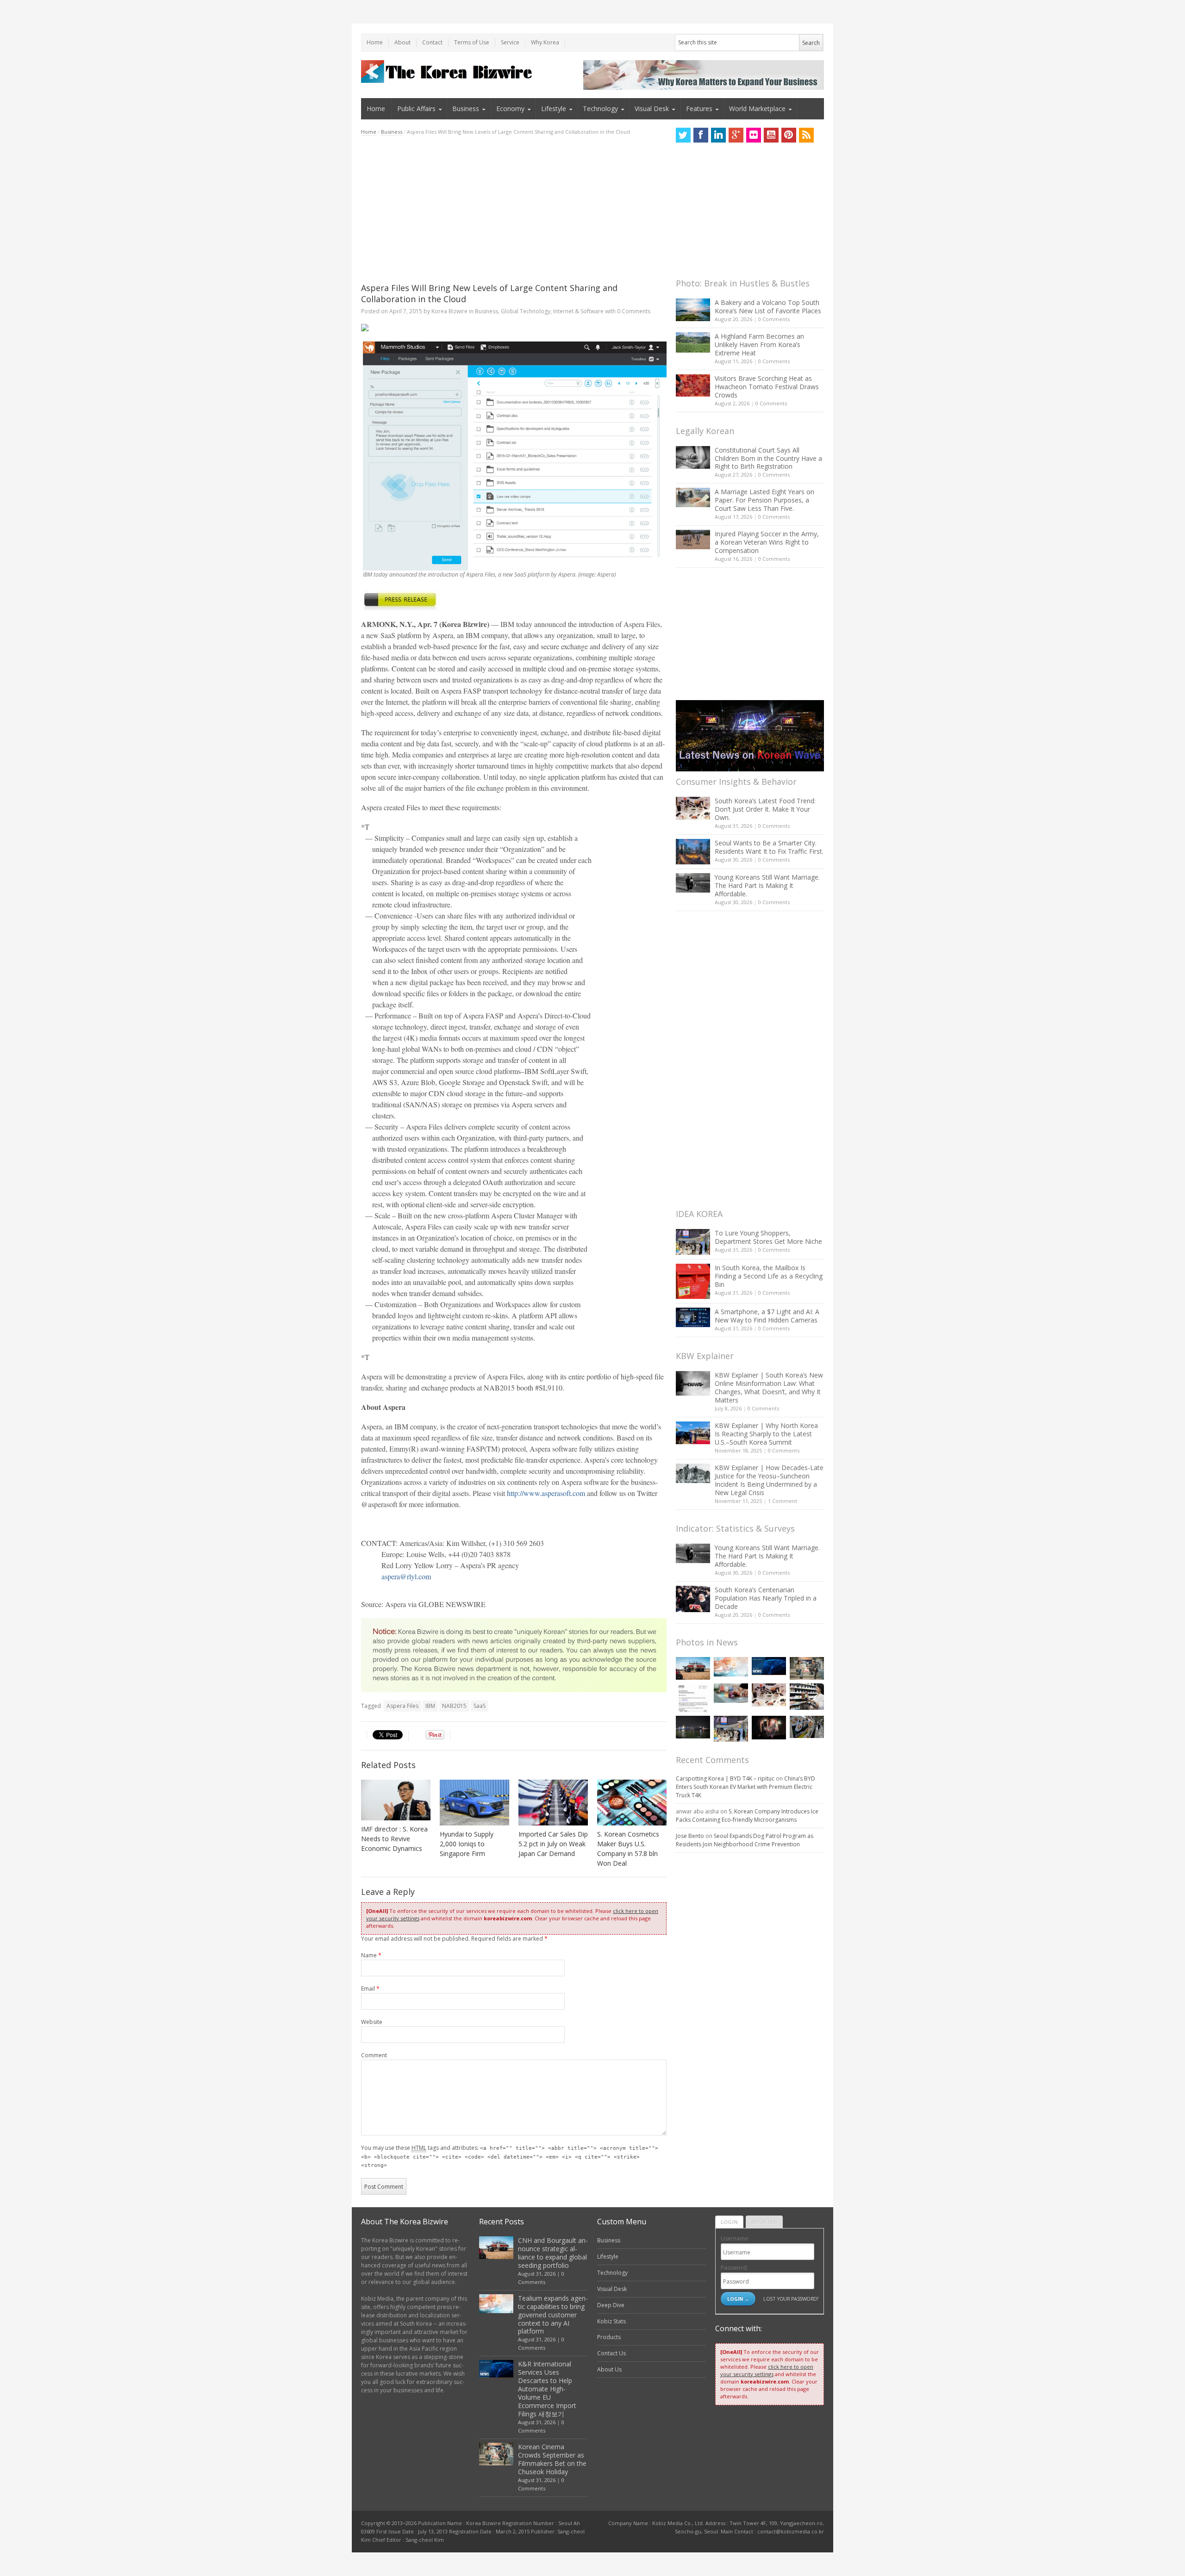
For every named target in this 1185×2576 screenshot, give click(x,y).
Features (699, 109)
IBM (430, 1706)
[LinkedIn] (718, 135)
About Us (609, 2369)
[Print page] (514, 328)
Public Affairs (416, 109)
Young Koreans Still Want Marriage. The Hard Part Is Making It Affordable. (767, 885)
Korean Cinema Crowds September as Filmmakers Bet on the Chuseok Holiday (552, 2459)
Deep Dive (611, 2305)
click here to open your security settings (767, 2370)
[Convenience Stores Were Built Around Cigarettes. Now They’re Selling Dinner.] (807, 1696)
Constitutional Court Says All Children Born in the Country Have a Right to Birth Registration (768, 458)
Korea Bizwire (449, 311)
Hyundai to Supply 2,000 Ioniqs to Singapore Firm (467, 1844)
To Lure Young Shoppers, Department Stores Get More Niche (768, 1237)
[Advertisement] (514, 209)
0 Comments (774, 319)
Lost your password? (791, 2299)
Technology (600, 109)
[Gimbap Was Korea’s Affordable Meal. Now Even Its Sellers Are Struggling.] (807, 1727)
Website (372, 2022)
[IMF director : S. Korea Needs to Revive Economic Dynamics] (396, 1800)
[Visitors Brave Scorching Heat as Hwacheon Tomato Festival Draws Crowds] (693, 385)
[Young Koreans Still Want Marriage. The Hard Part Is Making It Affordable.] (693, 883)
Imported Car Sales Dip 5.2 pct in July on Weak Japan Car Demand (553, 1844)
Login (729, 2222)
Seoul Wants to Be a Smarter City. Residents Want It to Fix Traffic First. (769, 847)
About (402, 42)
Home (375, 42)
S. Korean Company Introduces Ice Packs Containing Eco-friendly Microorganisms (747, 1816)
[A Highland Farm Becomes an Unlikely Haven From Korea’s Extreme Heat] (693, 342)
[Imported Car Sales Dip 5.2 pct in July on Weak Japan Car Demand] (553, 1803)
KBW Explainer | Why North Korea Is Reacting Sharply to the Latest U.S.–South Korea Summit (766, 1434)
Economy (510, 109)
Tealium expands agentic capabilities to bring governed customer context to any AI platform (553, 2315)
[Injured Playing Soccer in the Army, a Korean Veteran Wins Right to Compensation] (693, 540)
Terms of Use (472, 42)
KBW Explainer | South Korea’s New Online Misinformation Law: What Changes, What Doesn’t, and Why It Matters (769, 1387)
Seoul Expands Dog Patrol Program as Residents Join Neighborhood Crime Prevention (745, 1840)
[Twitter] (683, 135)
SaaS (480, 1706)
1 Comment (783, 1501)
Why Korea (545, 42)
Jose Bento (690, 1836)
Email (370, 1989)
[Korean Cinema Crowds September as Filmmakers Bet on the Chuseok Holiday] (807, 1668)
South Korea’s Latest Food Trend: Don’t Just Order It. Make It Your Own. (765, 809)
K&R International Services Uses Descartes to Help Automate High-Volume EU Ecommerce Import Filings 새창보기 (547, 2389)
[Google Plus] (736, 135)
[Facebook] (701, 135)
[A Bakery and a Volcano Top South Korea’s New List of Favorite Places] (693, 310)
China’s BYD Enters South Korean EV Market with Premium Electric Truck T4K (745, 1787)
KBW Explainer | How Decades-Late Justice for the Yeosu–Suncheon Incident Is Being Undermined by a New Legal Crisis (769, 1480)
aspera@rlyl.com (406, 1576)
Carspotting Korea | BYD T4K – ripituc (725, 1778)
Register (764, 2222)
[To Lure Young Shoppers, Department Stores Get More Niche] (693, 1242)
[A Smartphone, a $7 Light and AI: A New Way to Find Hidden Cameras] (693, 1317)
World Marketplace (757, 109)
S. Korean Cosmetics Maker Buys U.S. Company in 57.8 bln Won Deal (628, 1849)
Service (510, 42)
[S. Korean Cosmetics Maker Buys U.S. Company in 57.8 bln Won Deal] (632, 1803)
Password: (734, 2268)
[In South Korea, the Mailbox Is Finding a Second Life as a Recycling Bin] (693, 1282)
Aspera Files (402, 1706)
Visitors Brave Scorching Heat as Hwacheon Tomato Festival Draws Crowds (767, 387)
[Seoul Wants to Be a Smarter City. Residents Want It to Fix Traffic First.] (693, 852)
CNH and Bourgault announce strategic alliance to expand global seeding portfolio (553, 2253)
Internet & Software (578, 311)
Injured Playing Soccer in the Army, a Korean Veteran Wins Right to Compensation (767, 542)
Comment (374, 2055)
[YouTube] (771, 135)
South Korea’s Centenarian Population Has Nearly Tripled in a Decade (766, 1598)
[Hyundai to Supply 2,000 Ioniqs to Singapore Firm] (474, 1803)
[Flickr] (754, 135)
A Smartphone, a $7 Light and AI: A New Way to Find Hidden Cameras (767, 1316)
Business (466, 109)
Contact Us (611, 2353)
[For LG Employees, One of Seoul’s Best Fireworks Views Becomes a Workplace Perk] (769, 1728)
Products (609, 2337)
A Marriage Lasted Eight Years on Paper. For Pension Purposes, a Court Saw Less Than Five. (764, 500)
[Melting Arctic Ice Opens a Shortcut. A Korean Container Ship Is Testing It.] (693, 1727)
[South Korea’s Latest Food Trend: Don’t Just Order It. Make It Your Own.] (693, 808)
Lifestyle (554, 109)
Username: (735, 2238)
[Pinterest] (789, 135)
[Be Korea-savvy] (448, 71)
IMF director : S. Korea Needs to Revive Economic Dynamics (394, 1839)
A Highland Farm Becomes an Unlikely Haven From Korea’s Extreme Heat (759, 345)
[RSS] (806, 135)
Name (371, 1955)
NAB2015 (454, 1706)
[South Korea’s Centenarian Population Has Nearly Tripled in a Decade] (693, 1599)
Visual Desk (652, 109)
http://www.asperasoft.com (546, 1493)
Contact (432, 42)
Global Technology (526, 311)
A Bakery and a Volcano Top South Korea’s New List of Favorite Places (768, 307)
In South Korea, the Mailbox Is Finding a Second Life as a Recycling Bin (769, 1276)
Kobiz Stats (611, 2321)
